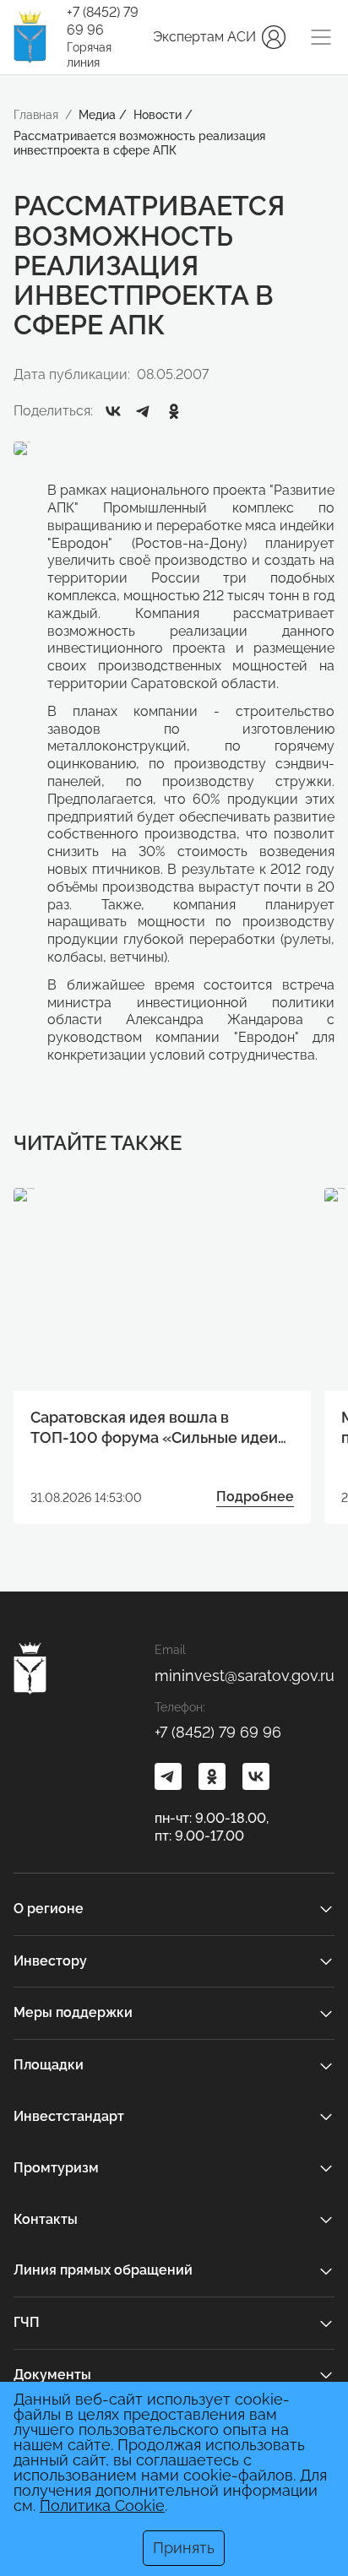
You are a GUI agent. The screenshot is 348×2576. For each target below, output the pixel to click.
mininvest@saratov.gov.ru (245, 1676)
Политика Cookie (102, 2505)
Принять (184, 2548)
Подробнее (255, 1497)
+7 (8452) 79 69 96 (103, 21)
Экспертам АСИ (204, 37)
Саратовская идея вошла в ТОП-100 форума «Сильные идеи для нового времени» (154, 1428)
